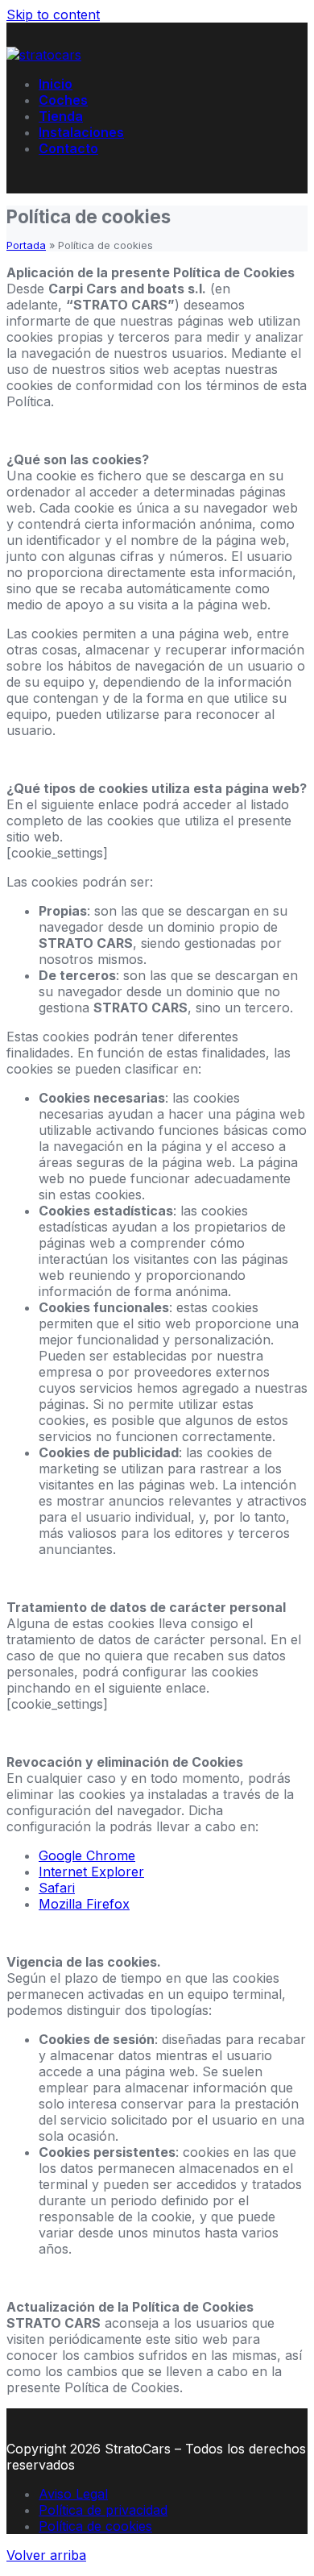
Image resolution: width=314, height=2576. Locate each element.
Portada (26, 245)
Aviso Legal (73, 2494)
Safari (57, 1888)
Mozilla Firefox (84, 1904)
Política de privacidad (103, 2510)
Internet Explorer (91, 1872)
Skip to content (53, 15)
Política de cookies (95, 2526)
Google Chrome (87, 1855)
